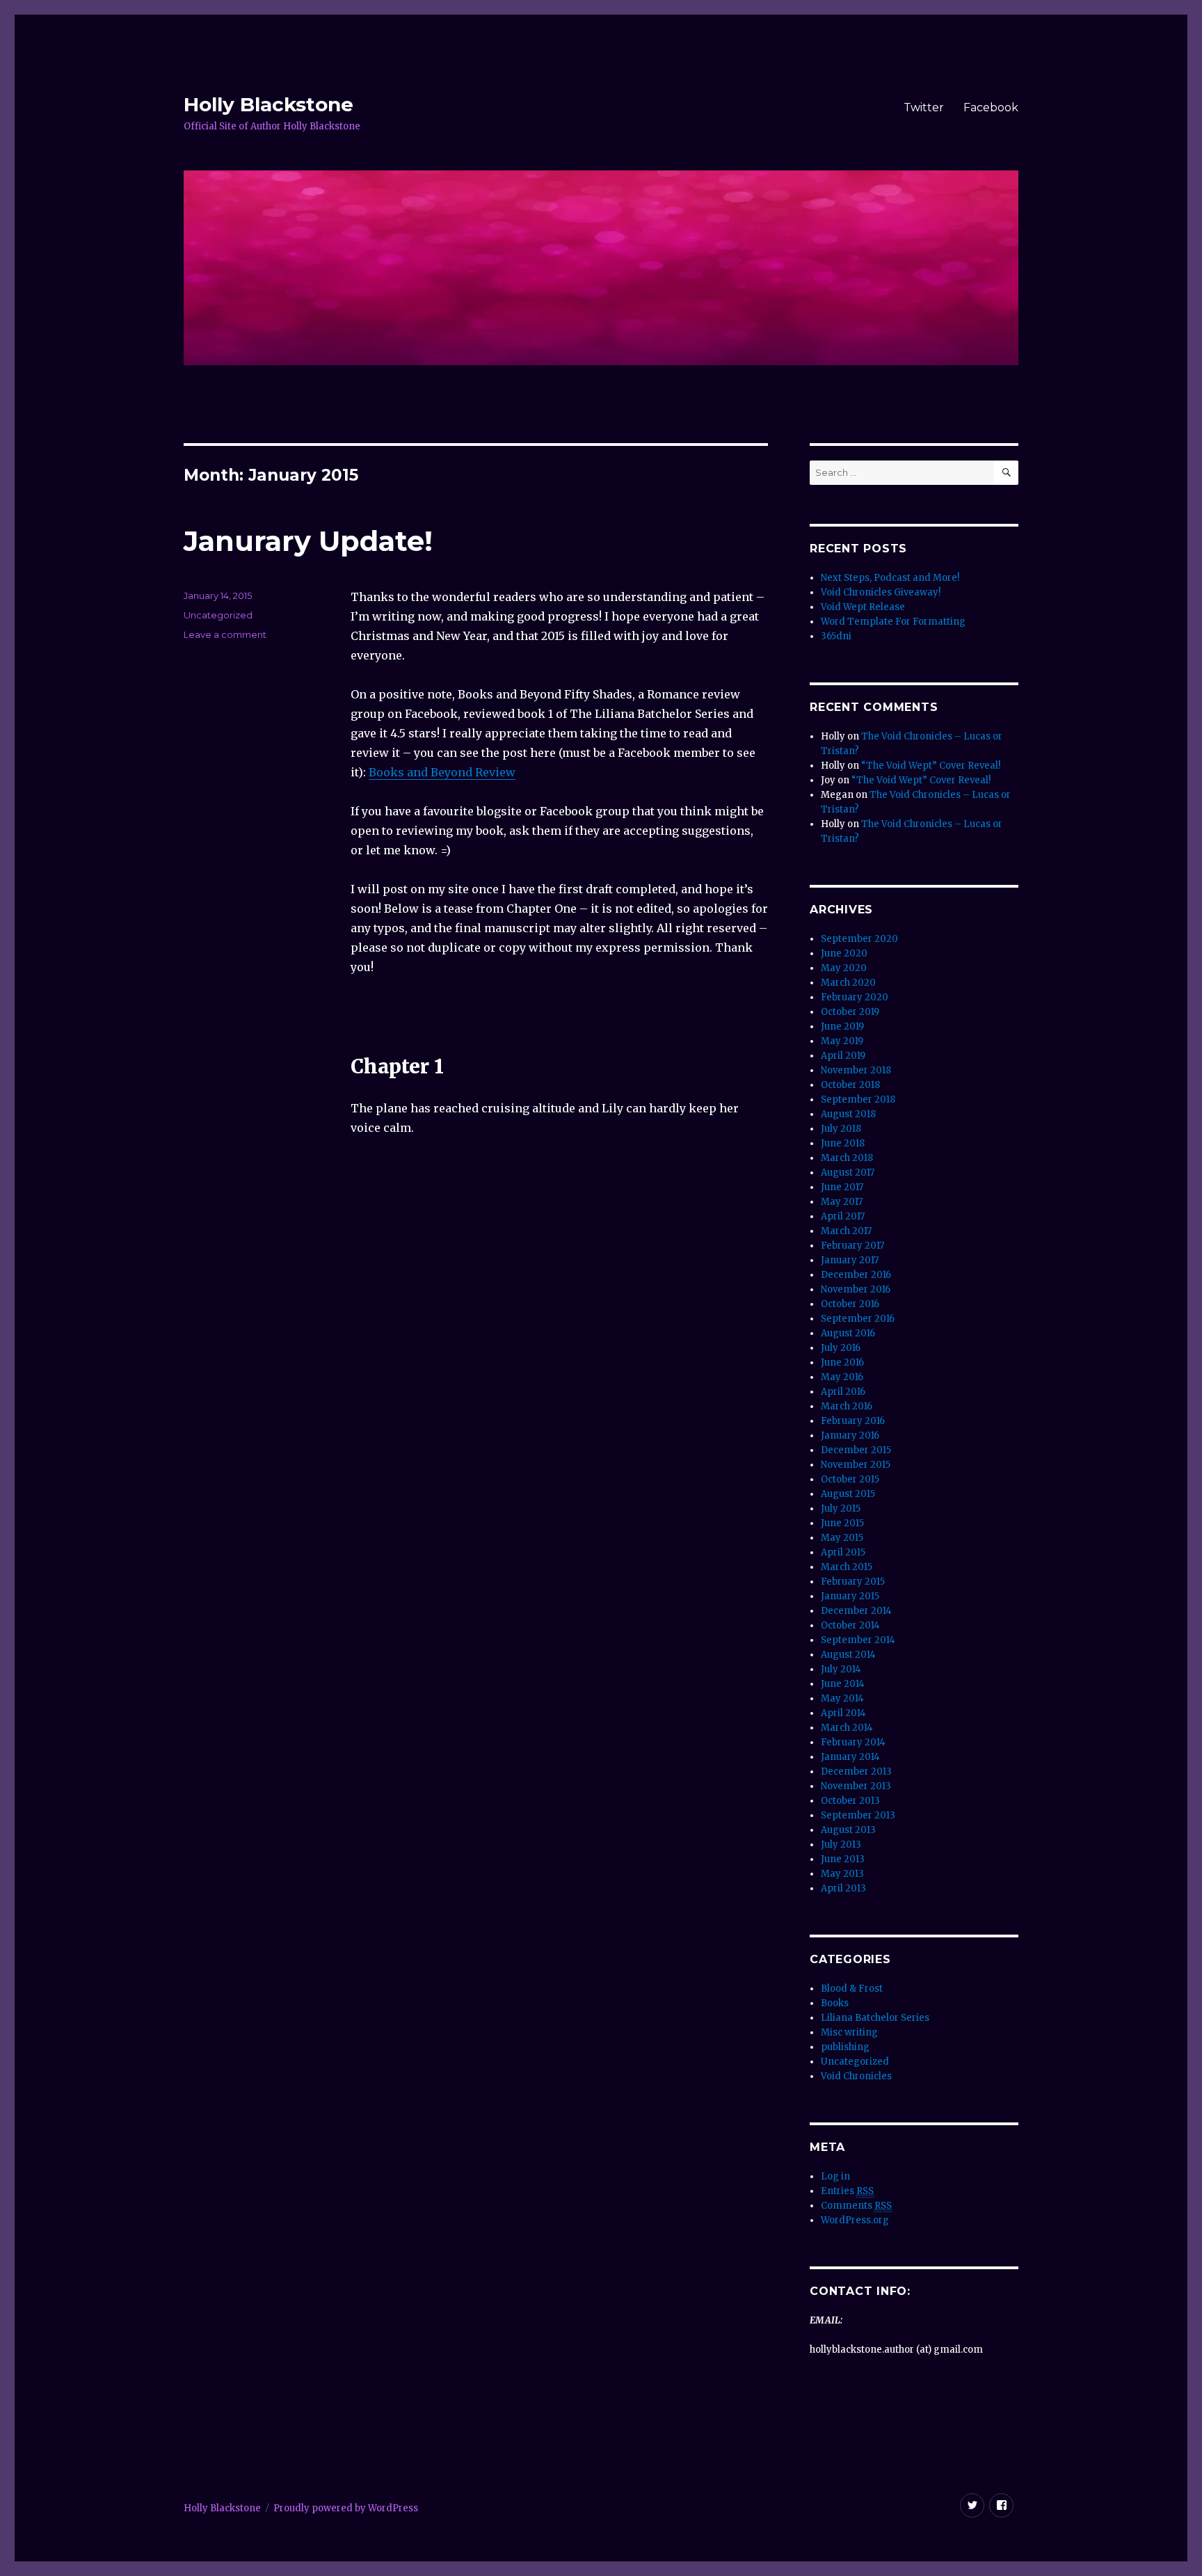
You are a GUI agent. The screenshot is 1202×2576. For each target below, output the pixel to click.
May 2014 (842, 1698)
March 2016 (847, 1406)
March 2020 (848, 983)
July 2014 (841, 1669)
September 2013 (858, 1815)
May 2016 (842, 1377)
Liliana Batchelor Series (875, 2018)
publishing (845, 2047)
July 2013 (841, 1845)
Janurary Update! (308, 541)
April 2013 (843, 1888)
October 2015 (850, 1479)
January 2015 (850, 1596)
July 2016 (841, 1348)
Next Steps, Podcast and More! (890, 578)
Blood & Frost (852, 1989)
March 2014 (847, 1728)
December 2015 (856, 1450)
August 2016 (848, 1333)
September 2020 (859, 939)
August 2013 (848, 1830)
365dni (836, 636)
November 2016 (856, 1289)
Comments (856, 2206)
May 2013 (842, 1874)
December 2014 (856, 1611)
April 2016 (843, 1392)
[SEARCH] (1006, 473)
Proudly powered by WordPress (346, 2508)
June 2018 (843, 1143)
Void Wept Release (863, 607)
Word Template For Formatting (893, 622)
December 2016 (856, 1275)
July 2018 (841, 1129)
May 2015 (842, 1538)
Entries (847, 2191)
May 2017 (842, 1202)
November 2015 (856, 1465)
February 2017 (852, 1246)
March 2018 (847, 1158)
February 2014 (853, 1742)
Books (835, 2003)
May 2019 (842, 1041)
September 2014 (858, 1640)
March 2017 (846, 1231)
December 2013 (856, 1771)
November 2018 (856, 1070)
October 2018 (850, 1085)
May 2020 (844, 968)
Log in (835, 2176)
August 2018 (848, 1114)
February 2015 (853, 1582)
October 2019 (850, 1012)
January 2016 (850, 1435)
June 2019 (842, 1026)
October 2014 (850, 1625)
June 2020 (844, 953)
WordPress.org (855, 2220)
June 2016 (842, 1362)
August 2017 (848, 1173)
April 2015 (843, 1552)
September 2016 (858, 1319)
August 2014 (848, 1655)
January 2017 (850, 1260)
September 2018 (858, 1099)
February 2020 (855, 997)
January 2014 (850, 1757)
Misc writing (849, 2032)
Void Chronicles (856, 2076)
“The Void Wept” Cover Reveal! (931, 766)
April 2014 (843, 1713)
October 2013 (850, 1801)
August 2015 (848, 1494)
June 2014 (843, 1684)
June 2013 (843, 1859)
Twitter (924, 107)
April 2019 (843, 1056)
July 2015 (841, 1509)
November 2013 (856, 1786)
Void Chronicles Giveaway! (881, 592)
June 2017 (842, 1187)
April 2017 (843, 1216)
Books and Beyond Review (442, 772)
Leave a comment (225, 634)
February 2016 (853, 1421)
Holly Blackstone (269, 104)
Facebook (991, 107)
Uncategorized (855, 2062)
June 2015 (842, 1523)
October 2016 (850, 1304)
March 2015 (847, 1567)
